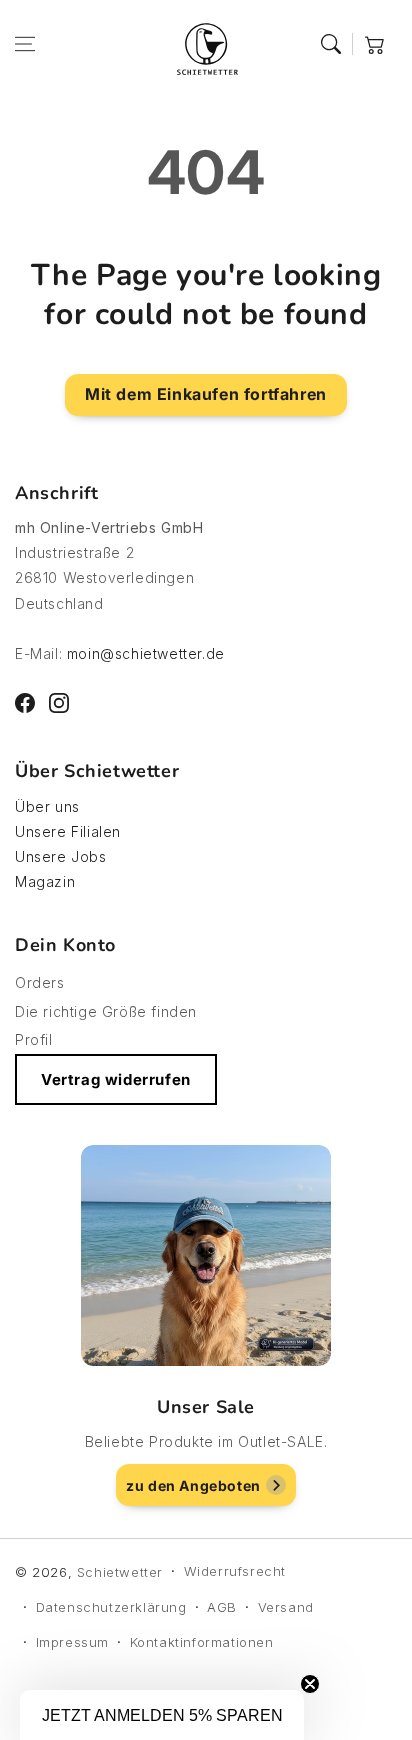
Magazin (45, 881)
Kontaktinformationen (202, 1642)
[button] (25, 44)
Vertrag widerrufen (116, 1079)
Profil (34, 1039)
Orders (40, 982)
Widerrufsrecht (235, 1571)
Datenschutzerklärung (111, 1607)
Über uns (47, 806)
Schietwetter (120, 1572)
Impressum (72, 1642)
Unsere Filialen (68, 831)
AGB (222, 1607)
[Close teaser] (310, 1684)
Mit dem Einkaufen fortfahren (206, 394)
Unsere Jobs (61, 856)
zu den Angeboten (193, 1485)
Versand (286, 1607)
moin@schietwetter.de (146, 653)
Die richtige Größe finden (106, 1011)
